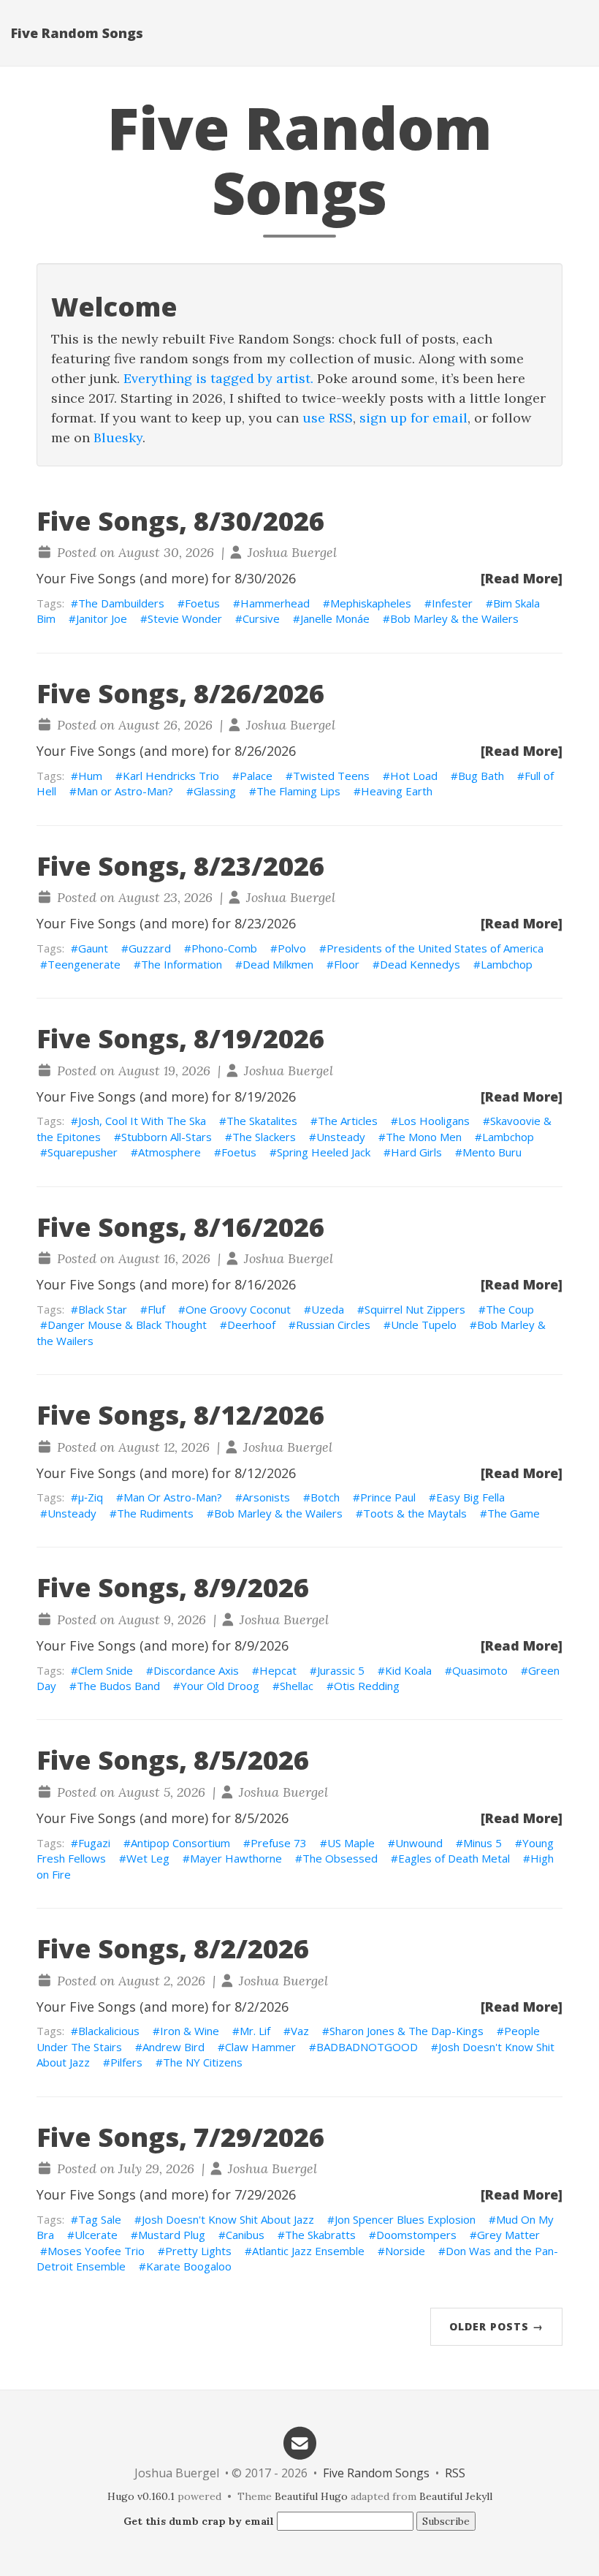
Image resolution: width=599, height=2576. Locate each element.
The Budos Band (118, 1686)
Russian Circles (333, 1325)
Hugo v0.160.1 (141, 2496)
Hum (90, 776)
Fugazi (94, 1843)
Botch (325, 1497)
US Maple (351, 1843)
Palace (256, 776)
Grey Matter (508, 2235)
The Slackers (264, 1137)
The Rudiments (155, 1513)
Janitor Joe (102, 618)
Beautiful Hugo (311, 2496)
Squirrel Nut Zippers (415, 1309)
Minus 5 (482, 1843)
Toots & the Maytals (415, 1513)
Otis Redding (367, 1686)
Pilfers (126, 2062)
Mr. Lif (255, 2031)
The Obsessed (340, 1858)
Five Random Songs (77, 33)
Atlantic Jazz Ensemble (308, 2251)
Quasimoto (480, 1670)
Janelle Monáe (335, 618)
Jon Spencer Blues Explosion (405, 2219)
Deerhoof (251, 1325)
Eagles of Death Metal (454, 1858)
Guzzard (150, 948)
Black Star (103, 1309)
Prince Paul (388, 1497)
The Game (514, 1513)
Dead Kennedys (420, 964)
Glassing (215, 791)
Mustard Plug (172, 2235)
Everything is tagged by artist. (218, 378)
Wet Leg (148, 1858)
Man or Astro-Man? (125, 791)
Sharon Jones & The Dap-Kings (407, 2031)
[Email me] (299, 2442)
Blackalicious (109, 2031)
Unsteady (341, 1137)
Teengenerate (84, 964)
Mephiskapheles (371, 603)
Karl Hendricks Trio (171, 776)
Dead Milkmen (278, 964)
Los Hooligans (434, 1121)
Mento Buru (492, 1152)
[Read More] (522, 578)
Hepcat (278, 1670)
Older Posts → (496, 2326)
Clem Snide (106, 1670)
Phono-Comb (224, 948)
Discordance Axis (196, 1670)
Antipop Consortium (180, 1843)
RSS (455, 2473)
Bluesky (118, 437)
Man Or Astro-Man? (173, 1497)
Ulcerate (96, 2235)
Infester (452, 603)
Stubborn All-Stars (167, 1137)
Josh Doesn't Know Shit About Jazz (228, 2219)
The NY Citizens (203, 2062)
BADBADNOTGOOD (367, 2047)
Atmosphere (169, 1152)
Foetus (202, 603)
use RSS (328, 418)
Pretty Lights (198, 2251)
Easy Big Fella (470, 1497)
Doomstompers (416, 2235)
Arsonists (266, 1497)
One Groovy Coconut (238, 1309)
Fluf (156, 1309)
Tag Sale (100, 2219)
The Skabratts (320, 2235)
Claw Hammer (260, 2047)
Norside (405, 2251)
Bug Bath (481, 776)
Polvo (292, 948)
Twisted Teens (331, 776)
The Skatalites (262, 1121)
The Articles (348, 1121)
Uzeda (328, 1309)
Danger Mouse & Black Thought (127, 1325)
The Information (182, 964)
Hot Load (414, 776)
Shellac (297, 1686)
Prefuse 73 (279, 1843)
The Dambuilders (121, 603)
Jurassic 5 (341, 1670)
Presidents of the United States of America (435, 948)
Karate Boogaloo (189, 2266)
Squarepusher (83, 1152)
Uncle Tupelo (424, 1325)
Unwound (419, 1843)
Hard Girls (416, 1152)
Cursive (261, 618)
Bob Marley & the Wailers (454, 618)
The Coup (510, 1309)
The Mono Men (424, 1137)
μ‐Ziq (91, 1497)
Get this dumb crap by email (199, 2521)
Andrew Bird (173, 2047)
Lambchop (507, 964)
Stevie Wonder (185, 618)
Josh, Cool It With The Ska (142, 1121)
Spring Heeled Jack (324, 1152)
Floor (347, 964)
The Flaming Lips (298, 791)
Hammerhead (275, 603)
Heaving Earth (397, 791)
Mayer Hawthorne (236, 1858)
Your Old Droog (220, 1686)
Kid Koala (408, 1670)
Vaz (300, 2031)
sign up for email (413, 418)
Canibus (245, 2235)
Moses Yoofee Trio (96, 2251)
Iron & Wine (190, 2031)
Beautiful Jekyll (456, 2496)
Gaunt (93, 948)
